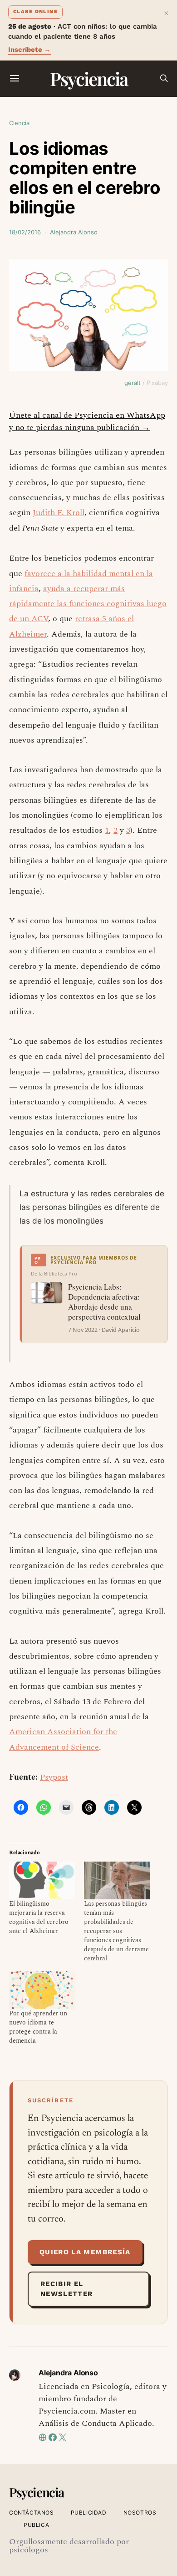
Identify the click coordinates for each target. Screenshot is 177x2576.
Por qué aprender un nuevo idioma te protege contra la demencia (38, 2027)
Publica (36, 2525)
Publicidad (89, 2513)
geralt (133, 383)
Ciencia (19, 123)
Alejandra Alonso (74, 232)
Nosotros (140, 2513)
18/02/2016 (25, 232)
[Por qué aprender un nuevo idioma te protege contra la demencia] (42, 1990)
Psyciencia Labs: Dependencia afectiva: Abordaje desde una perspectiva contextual (104, 1302)
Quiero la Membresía (85, 2252)
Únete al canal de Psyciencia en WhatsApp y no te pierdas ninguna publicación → (87, 421)
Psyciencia (89, 78)
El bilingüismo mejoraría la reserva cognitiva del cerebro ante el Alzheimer (39, 1917)
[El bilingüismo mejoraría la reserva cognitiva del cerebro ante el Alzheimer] (42, 1880)
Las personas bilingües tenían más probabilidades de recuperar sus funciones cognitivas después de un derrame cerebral (116, 1931)
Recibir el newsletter (67, 2289)
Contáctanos (32, 2513)
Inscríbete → (29, 50)
